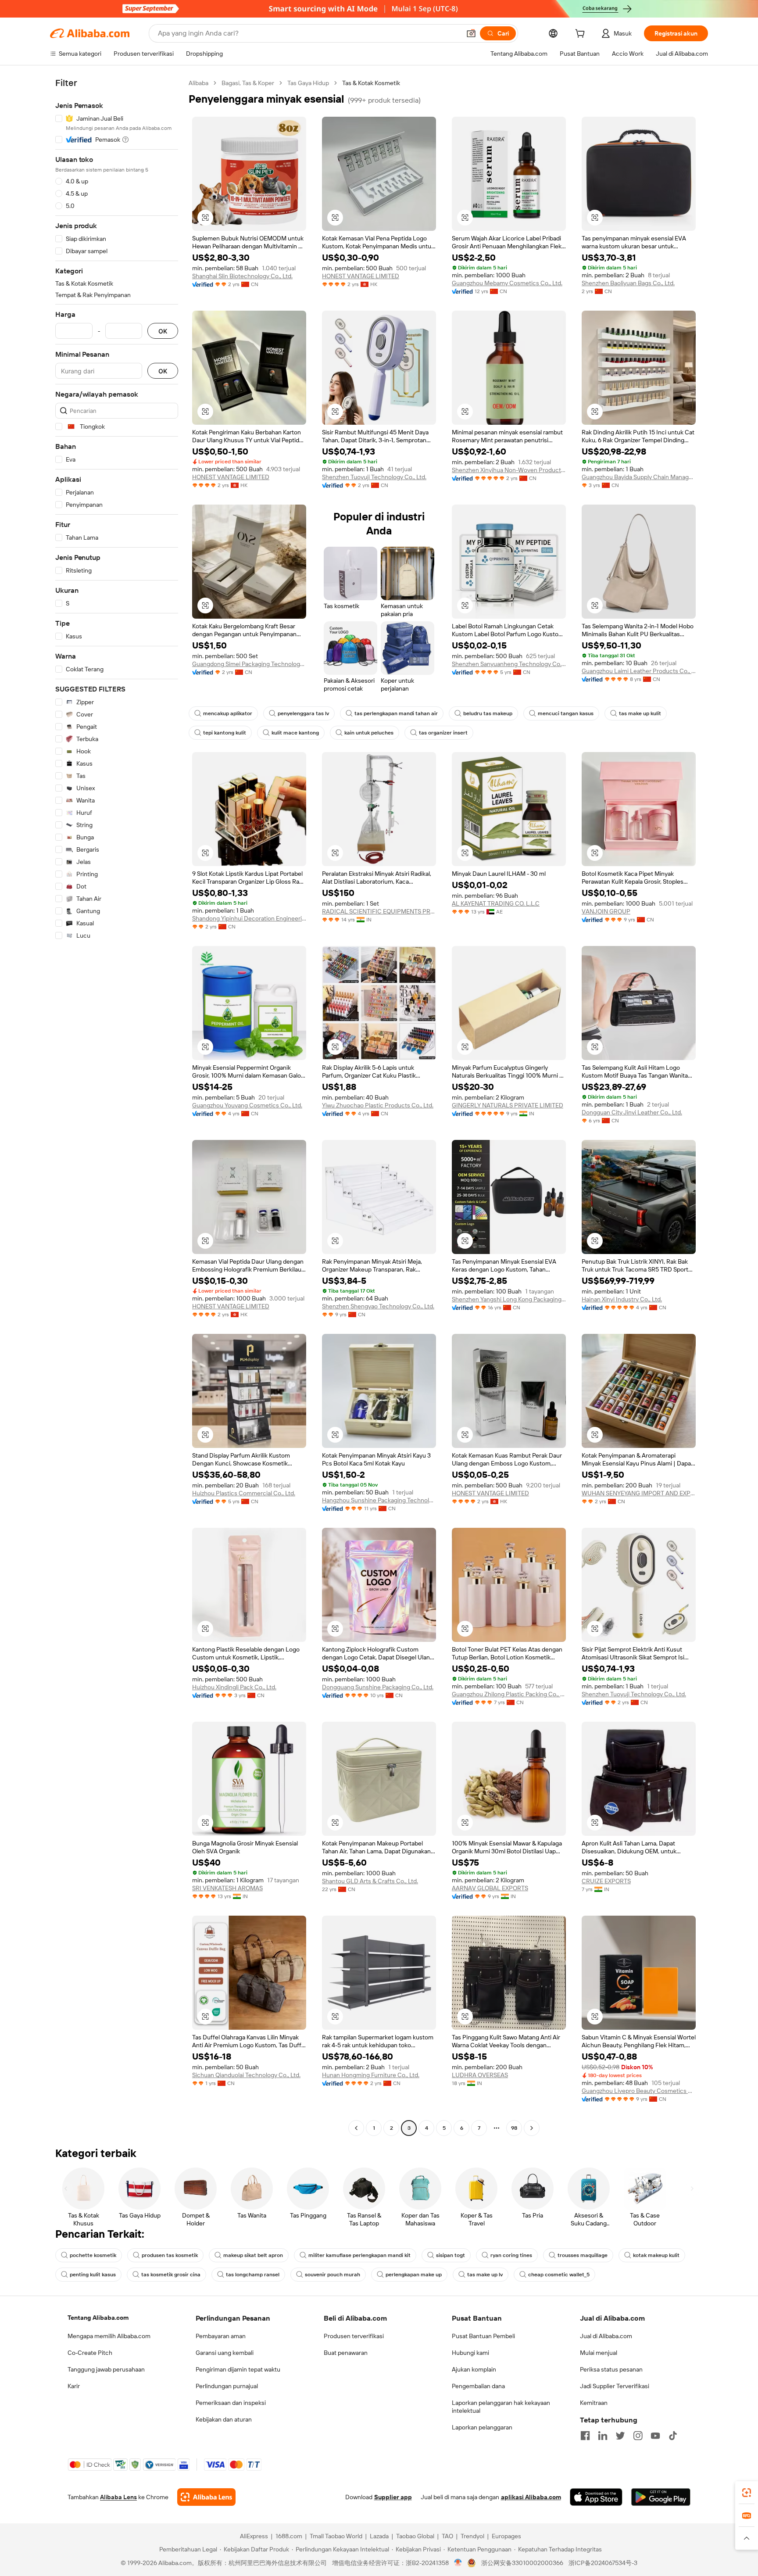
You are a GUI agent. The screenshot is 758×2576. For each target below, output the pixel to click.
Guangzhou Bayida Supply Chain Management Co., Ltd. (639, 477)
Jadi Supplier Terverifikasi (615, 2386)
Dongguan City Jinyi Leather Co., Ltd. (632, 1112)
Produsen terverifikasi (354, 2336)
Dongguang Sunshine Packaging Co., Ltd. (378, 1687)
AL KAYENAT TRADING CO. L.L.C (496, 903)
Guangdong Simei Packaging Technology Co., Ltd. (249, 664)
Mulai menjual (599, 2353)
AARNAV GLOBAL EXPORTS (490, 1888)
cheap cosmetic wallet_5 (559, 2275)
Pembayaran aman (221, 2336)
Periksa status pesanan (611, 2369)
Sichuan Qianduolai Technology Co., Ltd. (246, 2075)
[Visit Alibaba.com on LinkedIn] (603, 2436)
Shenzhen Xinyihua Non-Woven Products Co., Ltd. (509, 470)
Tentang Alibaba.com (98, 2318)
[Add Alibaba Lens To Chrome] (206, 2497)
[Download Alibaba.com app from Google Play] (661, 2497)
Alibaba (198, 83)
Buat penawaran (346, 2353)
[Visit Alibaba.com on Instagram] (638, 2436)
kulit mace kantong (295, 733)
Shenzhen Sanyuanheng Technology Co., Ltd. (509, 664)
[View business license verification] (458, 2563)
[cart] (582, 35)
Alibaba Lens (118, 2497)
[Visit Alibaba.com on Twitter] (620, 2436)
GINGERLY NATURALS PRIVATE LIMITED (508, 1105)
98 (514, 2128)
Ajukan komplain (474, 2369)
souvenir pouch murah (333, 2275)
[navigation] (117, 1107)
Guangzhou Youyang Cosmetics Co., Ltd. (247, 1105)
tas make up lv (485, 2275)
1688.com (289, 2536)
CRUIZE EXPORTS (606, 1881)
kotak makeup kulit (656, 2255)
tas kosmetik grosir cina (171, 2275)
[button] (471, 33)
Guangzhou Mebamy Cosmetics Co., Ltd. (507, 283)
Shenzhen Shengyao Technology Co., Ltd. (378, 1306)
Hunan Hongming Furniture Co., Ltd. (371, 2075)
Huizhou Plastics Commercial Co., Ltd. (244, 1493)
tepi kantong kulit (225, 733)
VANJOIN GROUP (606, 911)
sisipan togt (451, 2255)
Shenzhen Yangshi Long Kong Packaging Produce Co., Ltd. (509, 1299)
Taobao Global (415, 2536)
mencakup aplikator (228, 713)
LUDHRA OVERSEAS (480, 2075)
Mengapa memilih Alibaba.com (109, 2336)
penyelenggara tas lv (303, 713)
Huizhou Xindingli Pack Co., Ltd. (234, 1687)
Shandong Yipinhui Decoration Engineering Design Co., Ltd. (249, 918)
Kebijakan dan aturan (224, 2419)
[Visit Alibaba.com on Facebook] (585, 2436)
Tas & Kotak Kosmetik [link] (371, 83)
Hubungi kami (470, 2353)
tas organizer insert (443, 733)
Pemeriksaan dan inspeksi (231, 2403)
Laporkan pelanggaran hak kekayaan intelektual (501, 2407)
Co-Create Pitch (90, 2353)
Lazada (379, 2536)
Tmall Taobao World (336, 2536)
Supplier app (393, 2497)
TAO (447, 2536)
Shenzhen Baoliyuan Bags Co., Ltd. (628, 283)
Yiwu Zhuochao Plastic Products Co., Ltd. (378, 1105)
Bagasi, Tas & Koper (248, 83)
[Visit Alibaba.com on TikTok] (673, 2436)
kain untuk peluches (369, 733)
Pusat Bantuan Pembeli (483, 2336)
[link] (747, 2493)
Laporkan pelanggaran (482, 2427)
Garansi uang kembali (225, 2353)
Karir (74, 2386)
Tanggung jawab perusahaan (106, 2369)
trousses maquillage (583, 2255)
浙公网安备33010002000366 (522, 2563)
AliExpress (254, 2536)
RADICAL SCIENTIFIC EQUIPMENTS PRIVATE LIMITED (379, 911)
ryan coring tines (511, 2255)
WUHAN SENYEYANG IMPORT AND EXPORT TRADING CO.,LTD (639, 1493)
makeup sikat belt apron (253, 2255)
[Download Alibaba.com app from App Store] (596, 2497)
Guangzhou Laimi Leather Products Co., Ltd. (639, 671)
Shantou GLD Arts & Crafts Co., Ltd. (370, 1881)
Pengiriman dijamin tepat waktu (238, 2369)
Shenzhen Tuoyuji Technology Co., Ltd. (374, 477)
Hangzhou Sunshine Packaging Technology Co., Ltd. (379, 1500)
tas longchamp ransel (253, 2275)
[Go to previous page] (356, 2128)
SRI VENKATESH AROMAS (227, 1888)
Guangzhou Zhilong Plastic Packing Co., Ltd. (509, 1694)
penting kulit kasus (93, 2275)
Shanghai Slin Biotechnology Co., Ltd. (242, 276)
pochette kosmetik (93, 2255)
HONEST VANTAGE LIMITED (361, 276)
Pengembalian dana (478, 2386)
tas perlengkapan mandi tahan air (396, 713)
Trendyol (472, 2536)
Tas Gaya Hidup (308, 83)
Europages (506, 2536)
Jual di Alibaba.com (606, 2336)
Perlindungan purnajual (227, 2386)
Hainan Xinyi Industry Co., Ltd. (622, 1299)
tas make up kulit (640, 713)
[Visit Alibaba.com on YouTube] (655, 2436)
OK (163, 331)
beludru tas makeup (488, 713)
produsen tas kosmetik (170, 2255)
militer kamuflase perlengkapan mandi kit (359, 2255)
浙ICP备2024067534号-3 (603, 2563)
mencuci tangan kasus (566, 713)
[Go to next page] (532, 2128)
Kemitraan (594, 2403)
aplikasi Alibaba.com (531, 2497)
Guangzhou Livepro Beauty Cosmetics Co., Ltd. (639, 2091)
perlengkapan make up (414, 2275)
